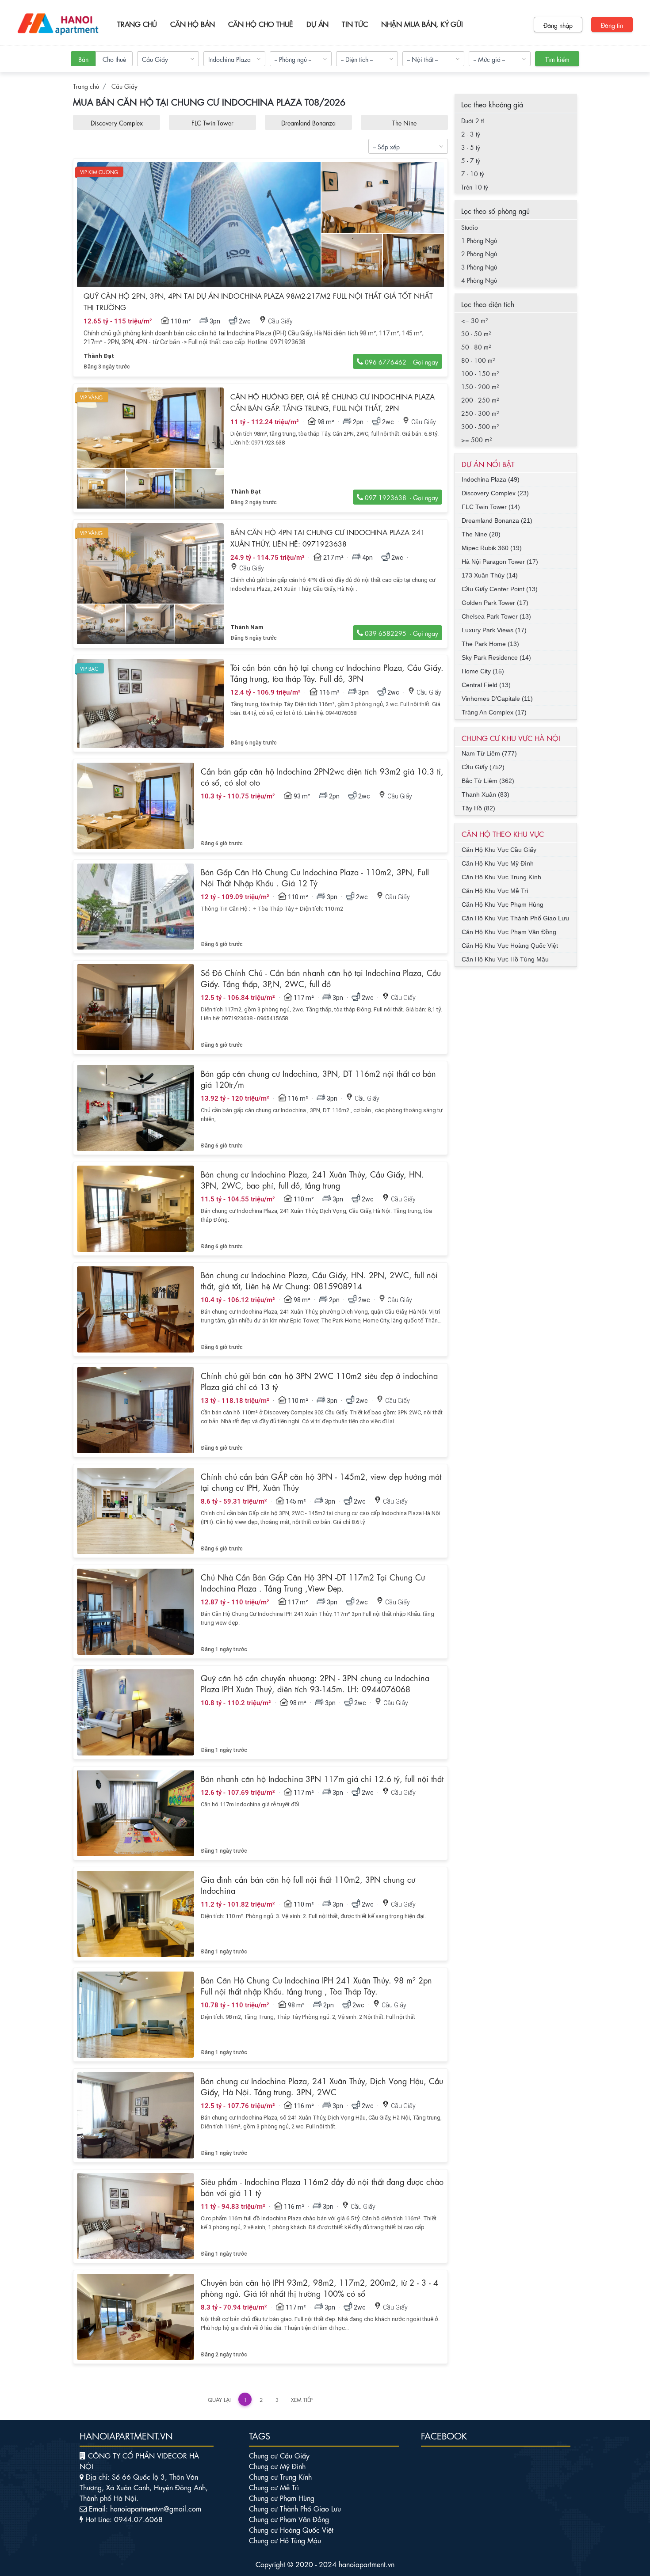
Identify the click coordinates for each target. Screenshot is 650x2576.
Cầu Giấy (124, 86)
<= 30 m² (474, 320)
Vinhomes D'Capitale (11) (497, 699)
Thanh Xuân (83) (486, 794)
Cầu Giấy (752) (483, 767)
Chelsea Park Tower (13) (496, 616)
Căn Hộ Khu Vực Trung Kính (501, 877)
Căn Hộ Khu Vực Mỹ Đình (498, 863)
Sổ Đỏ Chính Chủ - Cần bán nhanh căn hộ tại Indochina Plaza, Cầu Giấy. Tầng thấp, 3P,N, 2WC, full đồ (321, 978)
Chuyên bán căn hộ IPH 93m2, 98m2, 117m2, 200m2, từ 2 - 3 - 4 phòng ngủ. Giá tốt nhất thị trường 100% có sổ (319, 2287)
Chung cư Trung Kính (280, 2476)
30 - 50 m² (476, 333)
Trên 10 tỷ (475, 186)
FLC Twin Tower (117, 122)
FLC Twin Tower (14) (491, 507)
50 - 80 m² (476, 346)
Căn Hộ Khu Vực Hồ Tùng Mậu (505, 959)
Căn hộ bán (193, 24)
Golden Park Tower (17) (495, 603)
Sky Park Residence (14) (496, 657)
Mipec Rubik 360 (405, 122)
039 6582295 (389, 631)
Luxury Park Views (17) (494, 630)
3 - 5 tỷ (471, 147)
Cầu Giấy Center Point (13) (500, 589)
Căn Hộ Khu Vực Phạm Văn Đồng (509, 932)
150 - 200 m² (480, 386)
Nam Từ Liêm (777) (489, 753)
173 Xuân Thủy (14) (490, 575)
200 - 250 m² (480, 399)
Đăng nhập (558, 25)
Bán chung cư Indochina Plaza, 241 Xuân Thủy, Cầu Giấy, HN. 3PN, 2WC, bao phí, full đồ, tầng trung (312, 1179)
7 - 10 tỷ (473, 173)
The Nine (308, 122)
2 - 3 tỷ (471, 133)
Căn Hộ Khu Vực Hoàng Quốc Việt (510, 946)
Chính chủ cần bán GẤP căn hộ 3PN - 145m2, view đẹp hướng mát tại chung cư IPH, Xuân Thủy (321, 1481)
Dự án (317, 24)
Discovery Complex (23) (495, 493)
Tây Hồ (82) (478, 808)
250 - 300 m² (480, 413)
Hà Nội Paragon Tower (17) (500, 562)
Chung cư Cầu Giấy (279, 2455)
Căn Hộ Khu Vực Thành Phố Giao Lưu (515, 918)
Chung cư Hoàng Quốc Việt (291, 2529)
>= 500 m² (476, 439)
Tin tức (355, 24)
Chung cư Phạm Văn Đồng (289, 2519)
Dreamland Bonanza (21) (497, 521)
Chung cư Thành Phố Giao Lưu (295, 2508)
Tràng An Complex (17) (494, 712)
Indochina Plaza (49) (491, 479)
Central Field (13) (486, 685)
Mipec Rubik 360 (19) (492, 548)
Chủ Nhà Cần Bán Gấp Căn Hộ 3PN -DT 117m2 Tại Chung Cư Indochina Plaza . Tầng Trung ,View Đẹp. (313, 1582)
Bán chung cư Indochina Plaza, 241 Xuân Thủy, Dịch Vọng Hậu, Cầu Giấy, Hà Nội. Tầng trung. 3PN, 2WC (322, 2086)
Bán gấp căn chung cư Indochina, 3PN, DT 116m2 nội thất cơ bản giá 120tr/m (318, 1078)
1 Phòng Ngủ (479, 240)
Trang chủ (137, 24)
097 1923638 (389, 495)
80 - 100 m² (478, 360)
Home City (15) (483, 671)
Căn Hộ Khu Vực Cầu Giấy (499, 850)
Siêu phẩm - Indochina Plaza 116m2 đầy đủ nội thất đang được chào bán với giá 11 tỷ (322, 2187)
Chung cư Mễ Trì (274, 2487)
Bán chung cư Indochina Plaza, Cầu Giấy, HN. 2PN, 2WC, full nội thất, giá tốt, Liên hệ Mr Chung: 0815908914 (319, 1280)
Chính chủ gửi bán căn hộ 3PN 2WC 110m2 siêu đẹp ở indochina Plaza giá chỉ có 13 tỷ (319, 1381)
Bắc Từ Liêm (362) (488, 781)
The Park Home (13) (490, 644)
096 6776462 (389, 360)
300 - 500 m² (480, 426)
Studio (470, 227)
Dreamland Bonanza (212, 122)
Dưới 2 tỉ (473, 120)
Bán (83, 59)
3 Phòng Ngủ (479, 266)
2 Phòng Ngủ (479, 253)
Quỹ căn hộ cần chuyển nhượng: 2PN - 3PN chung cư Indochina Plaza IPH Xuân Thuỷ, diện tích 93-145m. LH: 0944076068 (315, 1683)
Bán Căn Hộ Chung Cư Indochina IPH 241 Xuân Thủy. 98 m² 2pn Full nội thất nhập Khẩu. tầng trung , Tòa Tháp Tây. (316, 1985)
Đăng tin (612, 25)
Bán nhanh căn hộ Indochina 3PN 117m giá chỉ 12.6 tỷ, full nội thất (322, 1778)
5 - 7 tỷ (471, 160)
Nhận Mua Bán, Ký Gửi (422, 24)
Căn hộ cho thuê (261, 24)
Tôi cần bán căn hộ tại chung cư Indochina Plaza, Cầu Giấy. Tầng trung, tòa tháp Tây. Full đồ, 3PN (337, 672)
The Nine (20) (481, 534)
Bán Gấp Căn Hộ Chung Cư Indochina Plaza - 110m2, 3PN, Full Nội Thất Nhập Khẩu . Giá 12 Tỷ (315, 877)
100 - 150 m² (480, 373)
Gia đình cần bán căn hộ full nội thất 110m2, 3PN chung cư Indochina (308, 1884)
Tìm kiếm (557, 59)
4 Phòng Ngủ (479, 280)
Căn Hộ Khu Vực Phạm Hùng (503, 904)
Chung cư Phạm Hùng (282, 2498)
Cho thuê (114, 59)
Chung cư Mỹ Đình (277, 2466)
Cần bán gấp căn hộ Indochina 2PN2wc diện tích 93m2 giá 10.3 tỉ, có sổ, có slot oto (322, 776)
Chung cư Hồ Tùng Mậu (285, 2540)
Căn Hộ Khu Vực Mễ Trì (495, 891)
